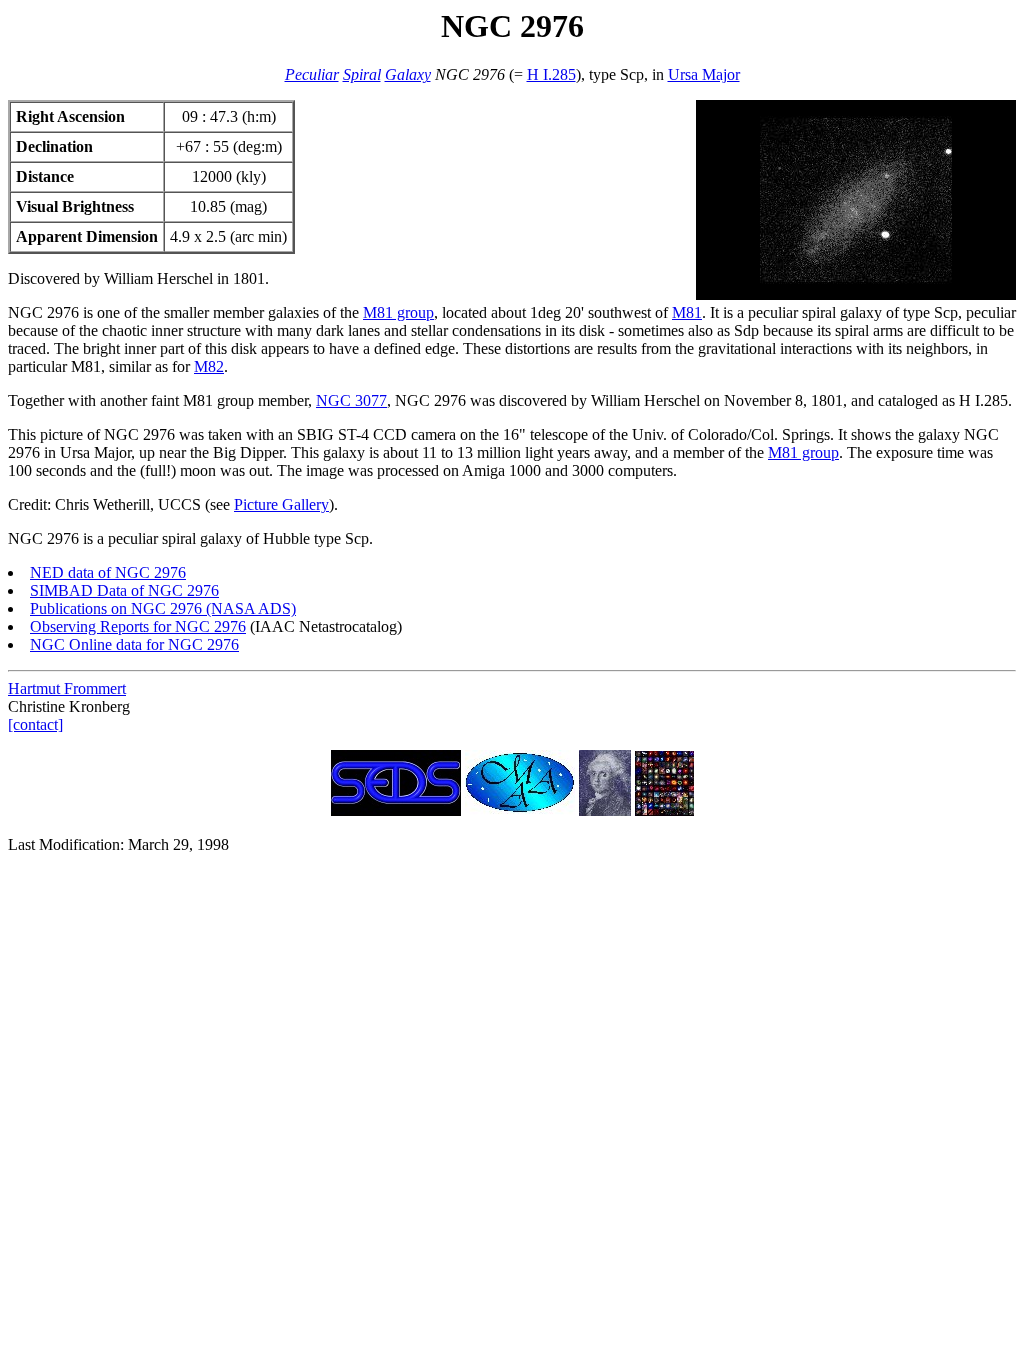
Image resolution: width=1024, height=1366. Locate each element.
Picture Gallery (281, 504)
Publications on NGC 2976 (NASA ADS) (163, 608)
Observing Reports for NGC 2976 (138, 626)
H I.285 (551, 74)
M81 (687, 312)
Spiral (362, 74)
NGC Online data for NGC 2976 (134, 644)
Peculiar (312, 74)
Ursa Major (704, 74)
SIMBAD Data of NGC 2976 (124, 590)
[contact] (35, 724)
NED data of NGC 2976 (108, 572)
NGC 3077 (351, 400)
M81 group (398, 312)
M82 (209, 366)
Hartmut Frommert (67, 688)
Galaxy (408, 74)
